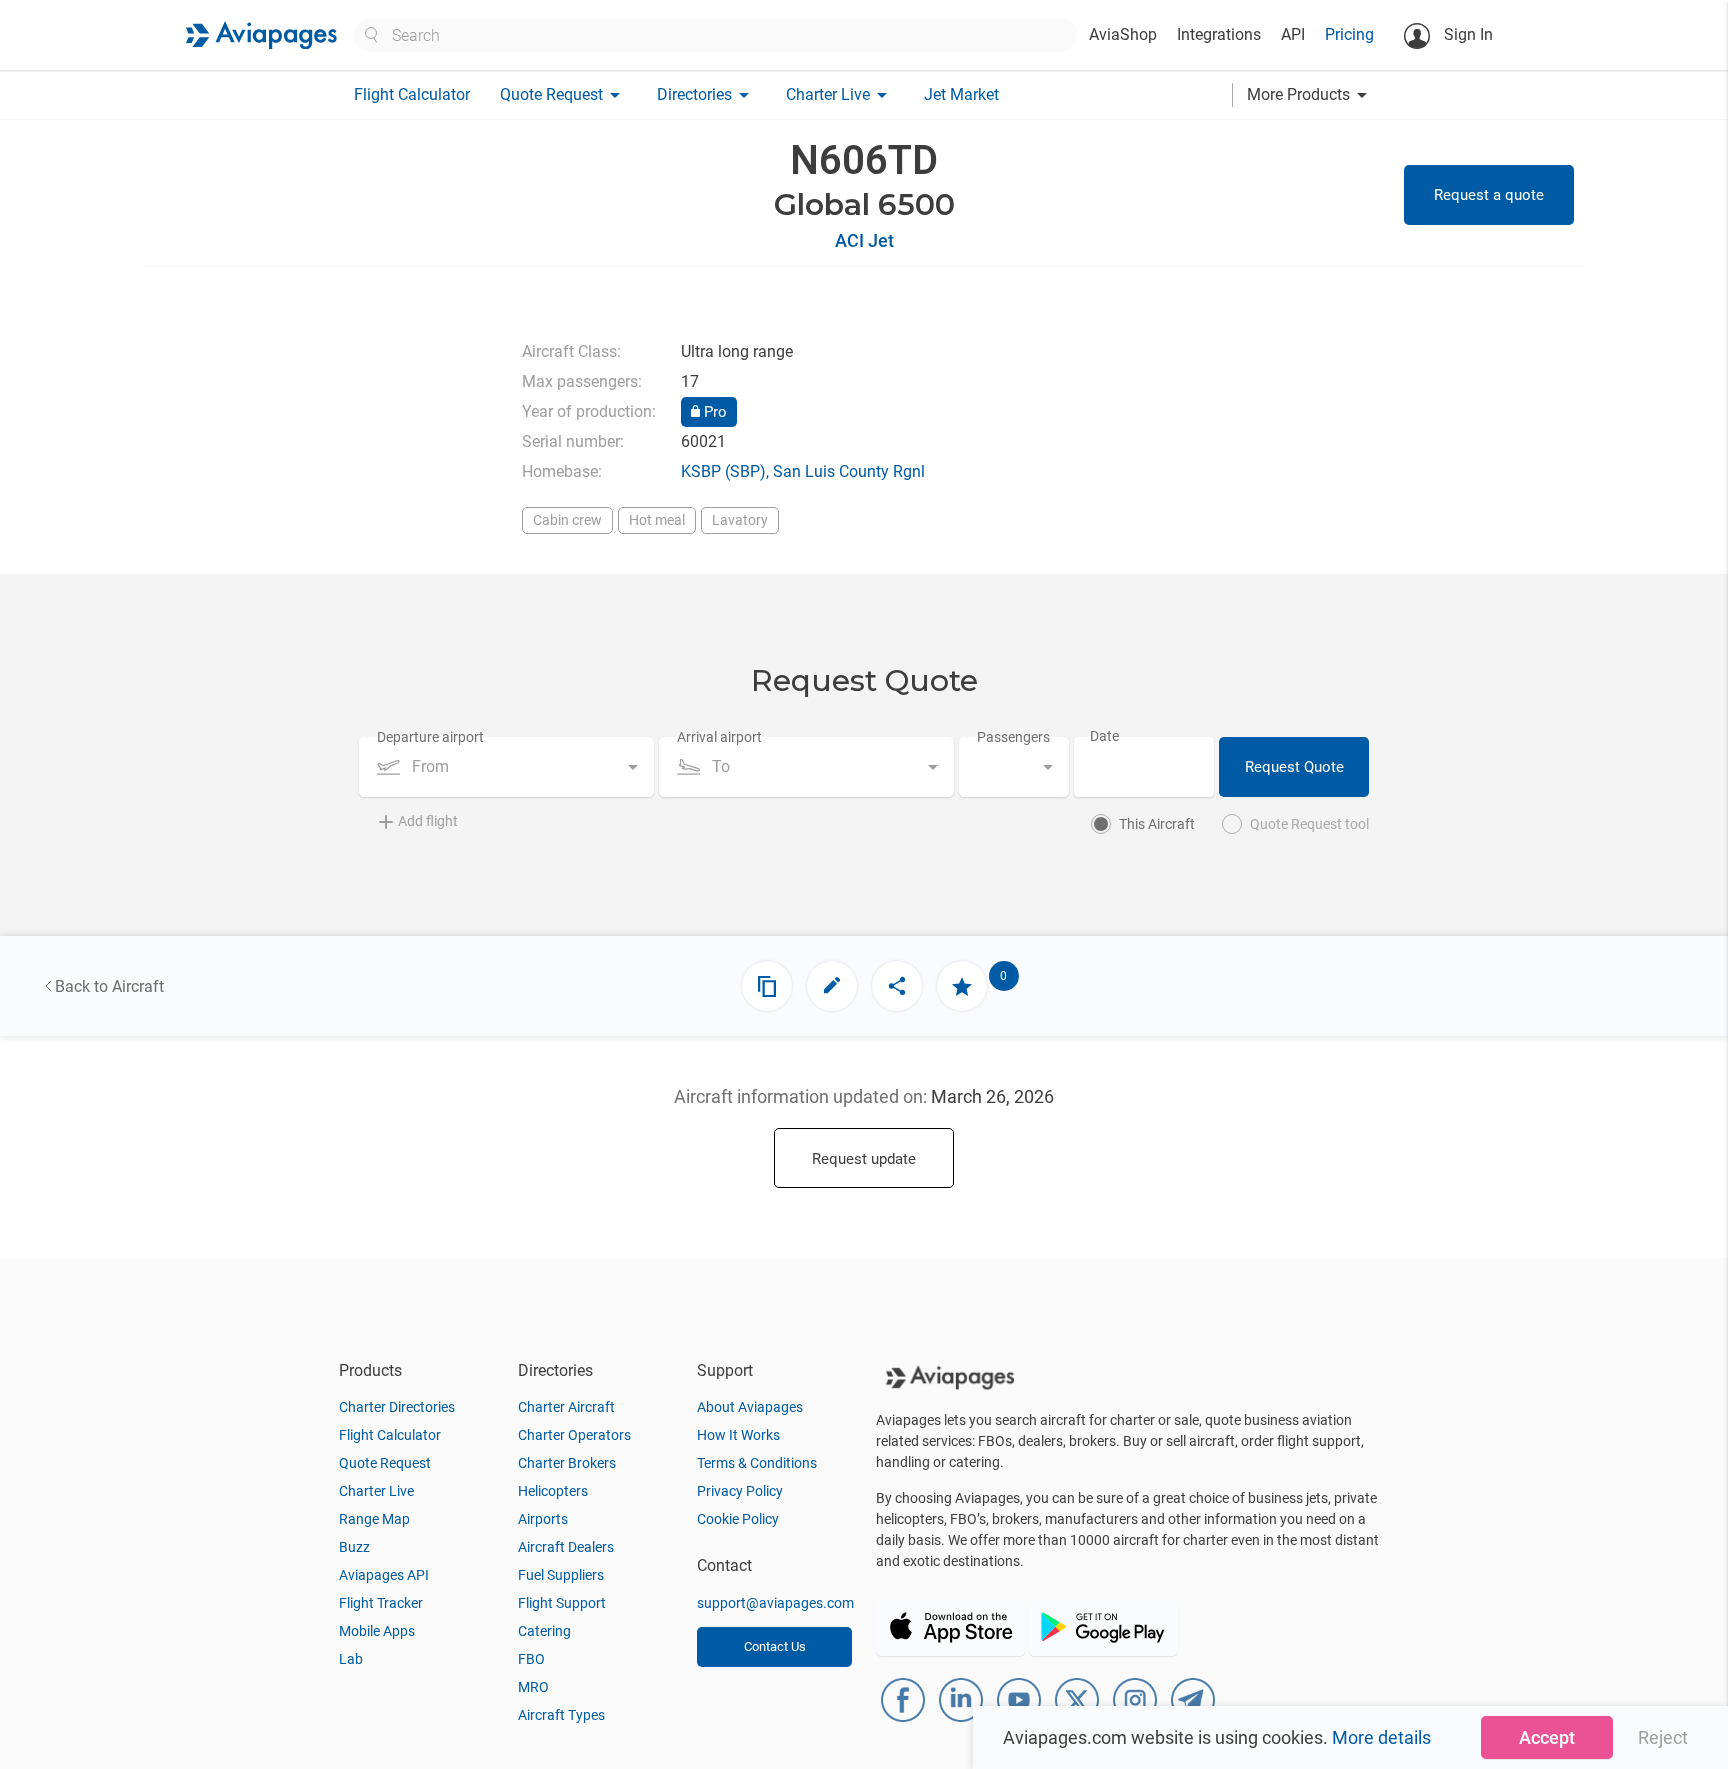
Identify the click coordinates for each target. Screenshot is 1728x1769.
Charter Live (376, 1491)
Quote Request (385, 1463)
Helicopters (553, 1491)
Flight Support (562, 1603)
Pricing (1349, 34)
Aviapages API (384, 1575)
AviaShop (1123, 34)
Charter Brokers (567, 1463)
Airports (543, 1519)
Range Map (374, 1519)
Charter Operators (574, 1435)
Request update (864, 1159)
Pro (713, 412)
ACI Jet (864, 240)
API (1293, 34)
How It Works (738, 1435)
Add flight (428, 821)
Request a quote (1489, 195)
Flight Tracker (381, 1603)
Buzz (354, 1547)
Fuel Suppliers (561, 1575)
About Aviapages (750, 1407)
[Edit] (832, 986)
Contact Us (775, 1646)
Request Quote (1294, 767)
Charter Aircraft (566, 1407)
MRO (533, 1687)
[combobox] (506, 767)
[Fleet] (767, 986)
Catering (544, 1631)
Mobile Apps (377, 1631)
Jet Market (961, 94)
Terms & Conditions (757, 1463)
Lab (351, 1659)
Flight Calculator (412, 94)
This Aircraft (1157, 824)
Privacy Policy (740, 1491)
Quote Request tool (1309, 824)
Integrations (1219, 34)
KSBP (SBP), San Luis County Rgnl (803, 471)
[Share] (897, 986)
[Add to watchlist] (962, 986)
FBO (531, 1659)
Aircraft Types (561, 1715)
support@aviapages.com (775, 1603)
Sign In (1466, 34)
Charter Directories (397, 1407)
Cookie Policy (738, 1519)
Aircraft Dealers (566, 1547)
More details (1381, 1737)
